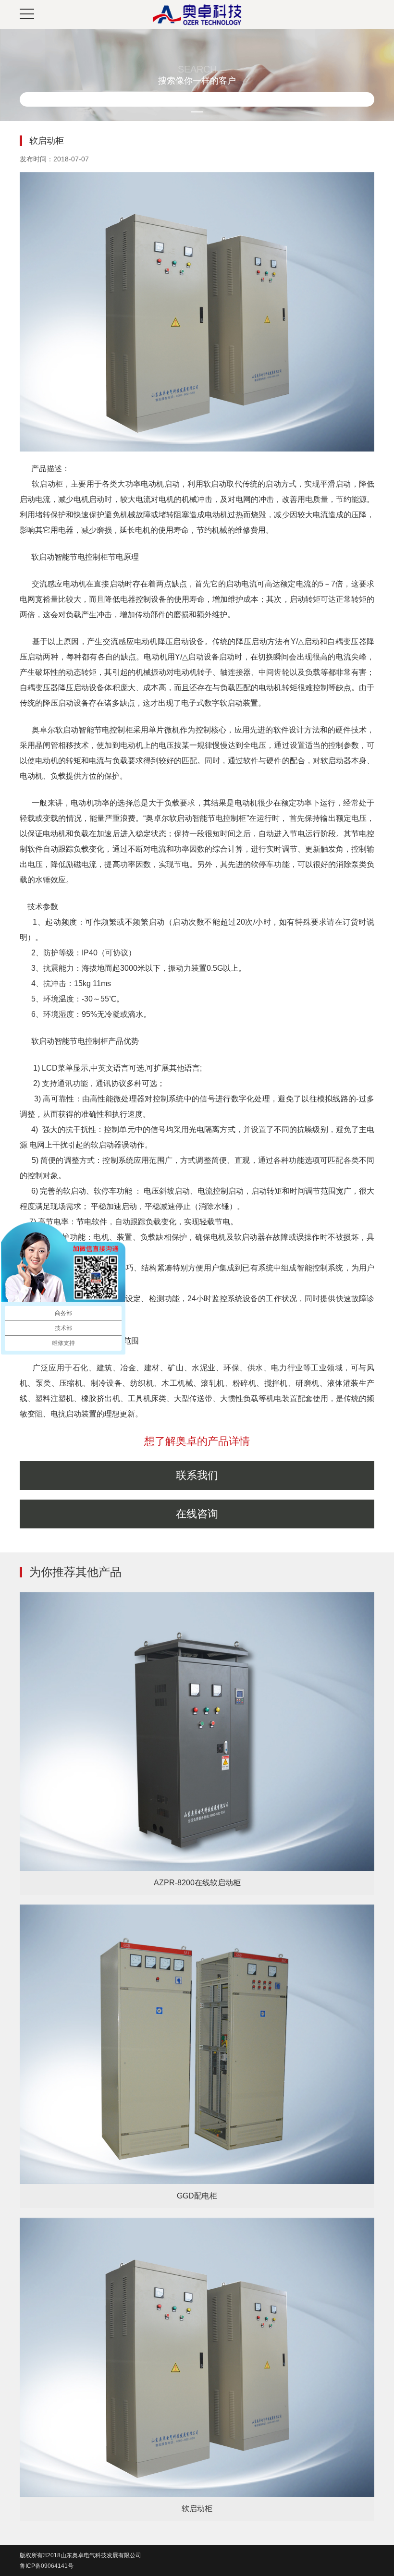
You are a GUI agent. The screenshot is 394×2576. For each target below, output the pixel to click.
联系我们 (197, 1475)
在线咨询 (197, 1514)
